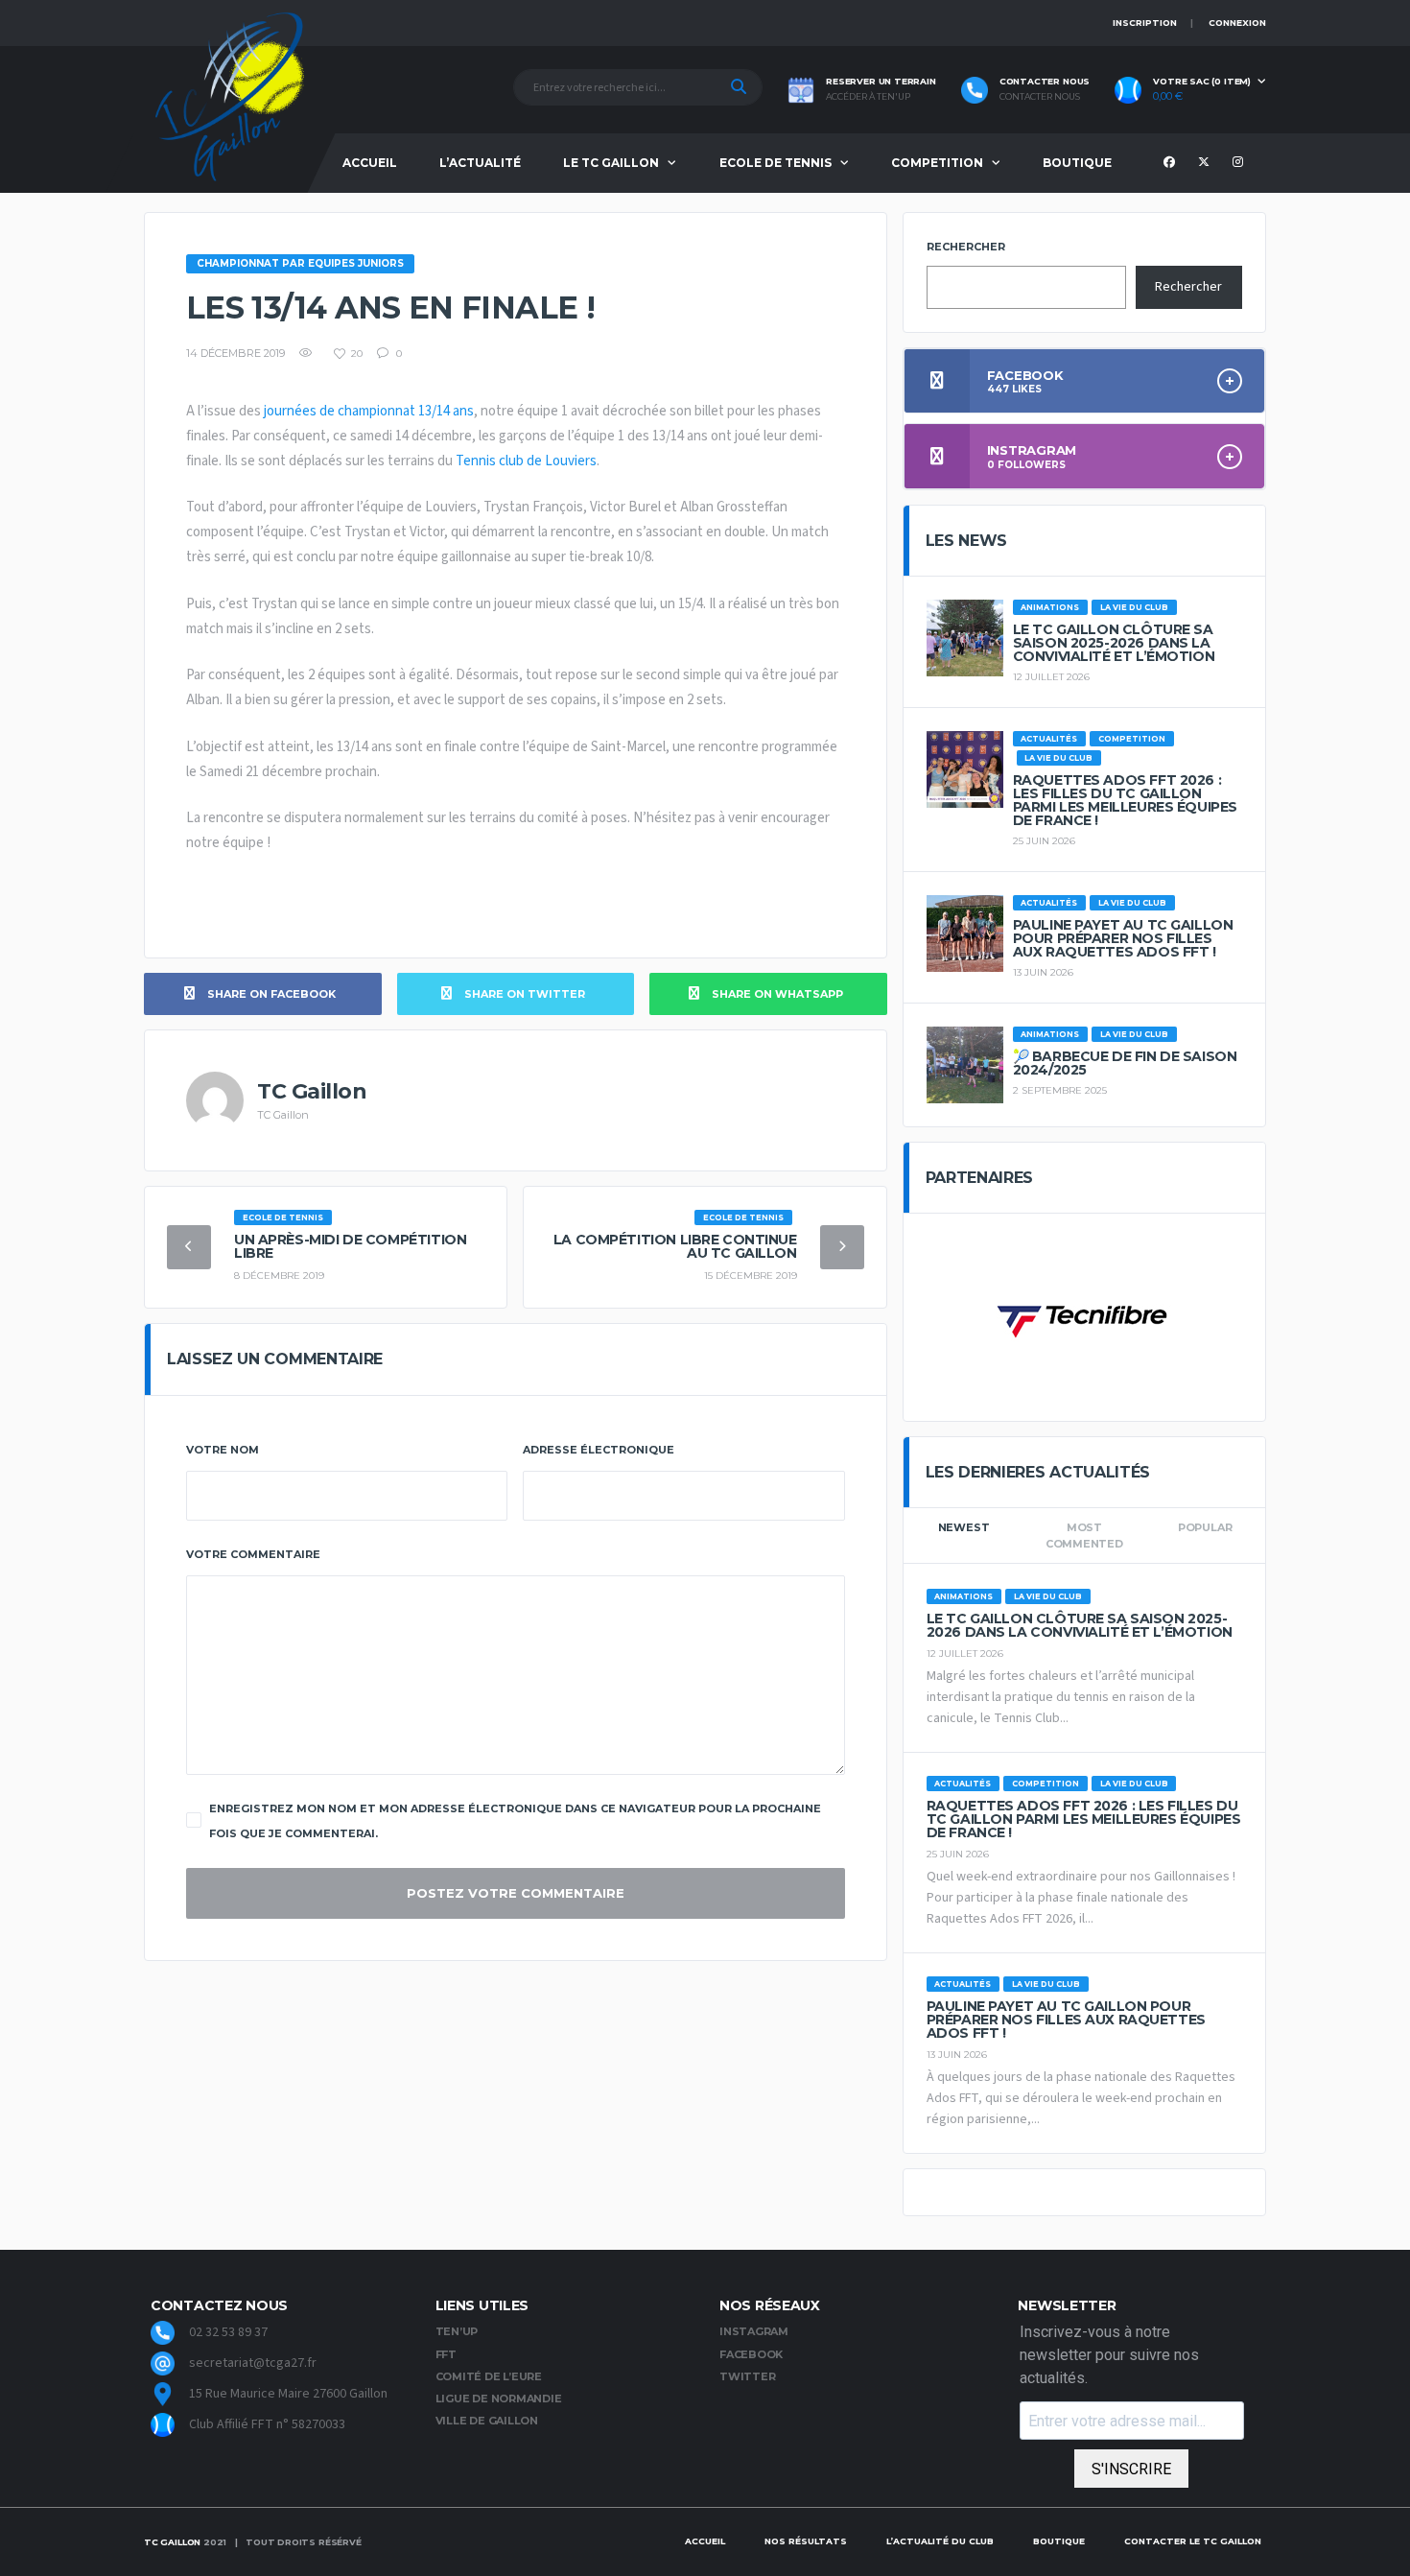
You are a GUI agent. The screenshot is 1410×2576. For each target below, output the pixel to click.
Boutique (1077, 163)
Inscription (1145, 23)
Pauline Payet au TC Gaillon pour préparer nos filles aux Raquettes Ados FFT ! (1123, 938)
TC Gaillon (172, 2542)
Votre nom (223, 1450)
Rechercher (966, 247)
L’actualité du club (940, 2541)
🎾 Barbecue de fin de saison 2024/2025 (1125, 1063)
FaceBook (751, 2354)
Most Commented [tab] (1084, 1536)
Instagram (754, 2331)
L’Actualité (480, 163)
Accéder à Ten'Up (868, 97)
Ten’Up (457, 2331)
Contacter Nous (1040, 97)
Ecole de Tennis (775, 163)
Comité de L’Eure (489, 2376)
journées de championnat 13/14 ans (367, 411)
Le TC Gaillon (611, 163)
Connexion (1237, 23)
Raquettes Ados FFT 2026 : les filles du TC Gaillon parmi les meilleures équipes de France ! (1125, 800)
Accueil (370, 163)
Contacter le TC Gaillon (1193, 2541)
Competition (937, 163)
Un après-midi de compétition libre (350, 1246)
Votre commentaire (253, 1554)
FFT (446, 2354)
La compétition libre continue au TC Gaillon (675, 1246)
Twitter (747, 2376)
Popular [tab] (1205, 1527)
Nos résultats (806, 2541)
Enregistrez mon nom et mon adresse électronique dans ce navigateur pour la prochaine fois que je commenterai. (515, 1821)
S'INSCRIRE (1131, 2469)
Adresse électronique (599, 1450)
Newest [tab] (964, 1527)
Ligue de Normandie (499, 2399)
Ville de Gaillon (487, 2421)
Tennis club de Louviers (526, 461)
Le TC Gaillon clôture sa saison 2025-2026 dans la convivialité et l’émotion (1114, 643)
